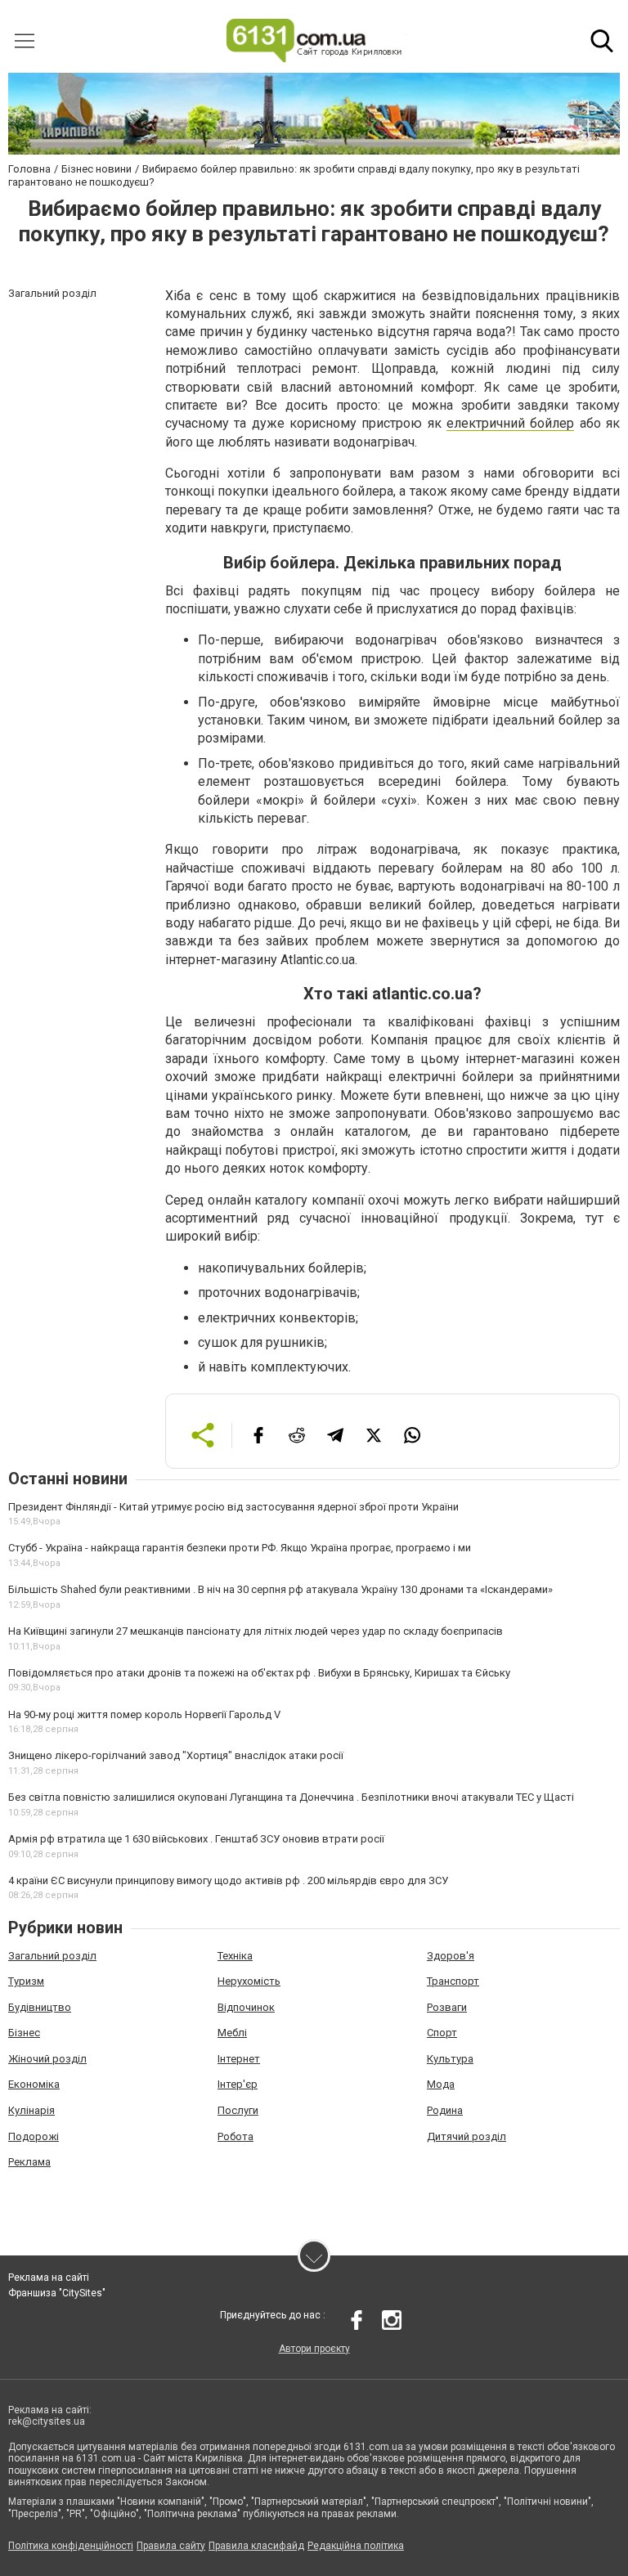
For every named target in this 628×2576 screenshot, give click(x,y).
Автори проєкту (314, 2349)
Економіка (34, 2084)
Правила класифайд (256, 2546)
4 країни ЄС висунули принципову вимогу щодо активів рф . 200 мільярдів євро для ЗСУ (228, 1880)
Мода (441, 2084)
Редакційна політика (356, 2546)
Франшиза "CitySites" (57, 2293)
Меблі (232, 2033)
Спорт (442, 2033)
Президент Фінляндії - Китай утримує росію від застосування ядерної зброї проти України (233, 1507)
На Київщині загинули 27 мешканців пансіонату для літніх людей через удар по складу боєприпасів (256, 1631)
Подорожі (34, 2136)
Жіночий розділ (47, 2059)
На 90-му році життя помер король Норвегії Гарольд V (144, 1714)
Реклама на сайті (49, 2278)
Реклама (29, 2162)
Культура (450, 2059)
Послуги (238, 2110)
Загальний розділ (52, 1956)
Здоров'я (451, 1956)
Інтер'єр (238, 2084)
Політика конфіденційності (71, 2546)
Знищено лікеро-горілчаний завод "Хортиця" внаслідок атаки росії (176, 1755)
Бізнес (24, 2033)
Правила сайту (171, 2546)
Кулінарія (31, 2110)
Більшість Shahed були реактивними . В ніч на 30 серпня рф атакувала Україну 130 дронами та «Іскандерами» (280, 1589)
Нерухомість (249, 1981)
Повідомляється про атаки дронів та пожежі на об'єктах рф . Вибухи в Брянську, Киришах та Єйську (259, 1673)
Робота (235, 2136)
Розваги (447, 2007)
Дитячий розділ (467, 2136)
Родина (445, 2110)
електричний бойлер (510, 423)
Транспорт (453, 1981)
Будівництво (40, 2007)
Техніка (235, 1956)
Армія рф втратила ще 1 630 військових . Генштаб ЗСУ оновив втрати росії (196, 1839)
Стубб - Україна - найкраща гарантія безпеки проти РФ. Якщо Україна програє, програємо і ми (240, 1548)
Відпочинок (246, 2007)
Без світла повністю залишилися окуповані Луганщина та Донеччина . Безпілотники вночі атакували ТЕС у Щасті (291, 1797)
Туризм (26, 1981)
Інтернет (239, 2059)
